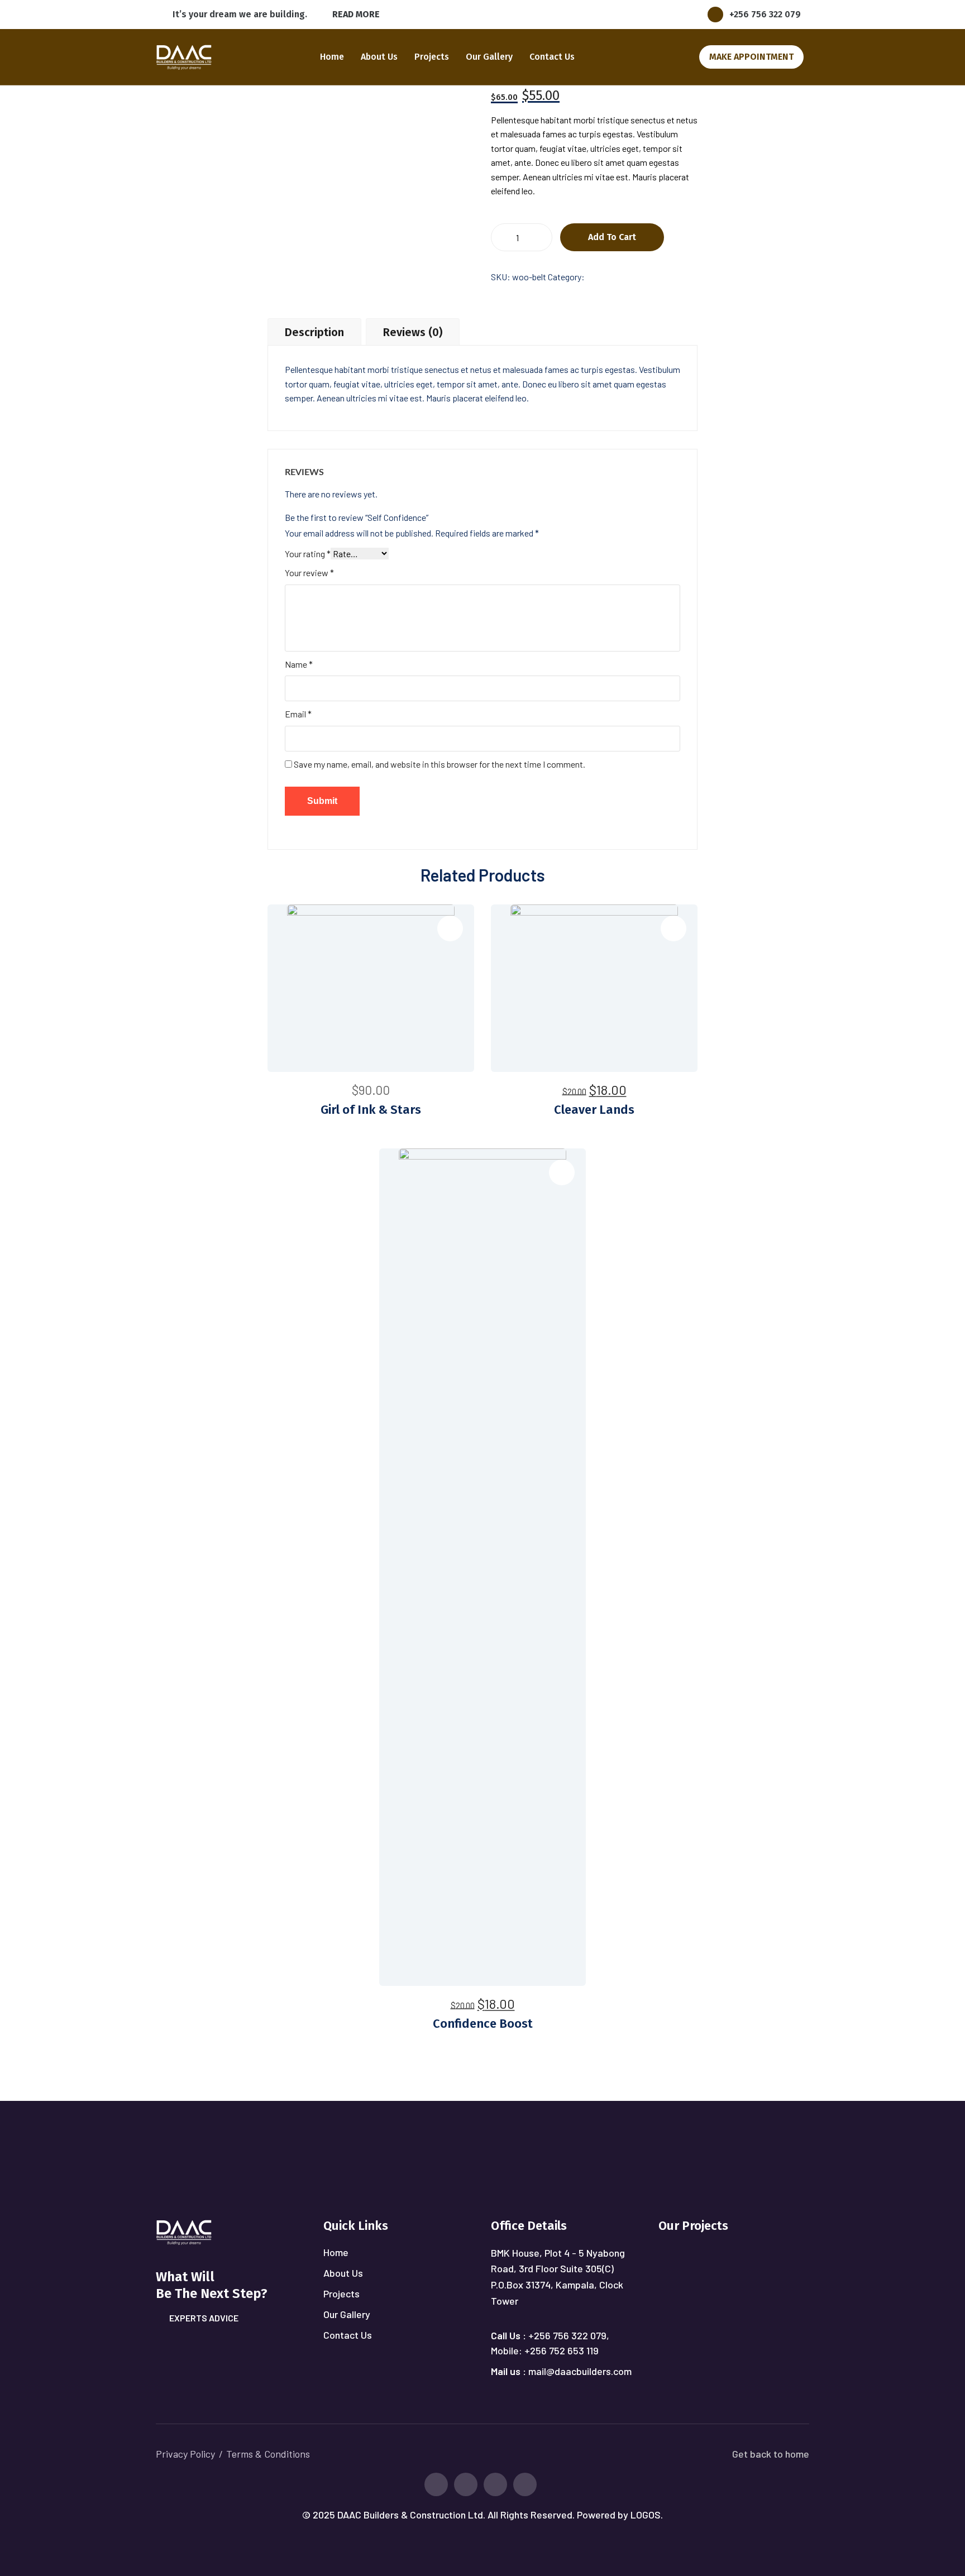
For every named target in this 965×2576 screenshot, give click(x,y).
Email (298, 714)
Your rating (308, 554)
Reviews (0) (413, 332)
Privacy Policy (185, 2454)
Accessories (610, 277)
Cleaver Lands (594, 1110)
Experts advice (204, 2318)
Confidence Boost (483, 2024)
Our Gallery (489, 57)
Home (332, 57)
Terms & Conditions (268, 2454)
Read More (356, 14)
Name (299, 664)
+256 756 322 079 (765, 14)
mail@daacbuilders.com (580, 2371)
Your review (309, 573)
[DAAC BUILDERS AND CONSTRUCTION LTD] (184, 56)
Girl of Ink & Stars (371, 1110)
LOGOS (646, 2515)
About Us (379, 57)
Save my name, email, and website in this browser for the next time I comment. (439, 764)
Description (314, 332)
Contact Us (552, 57)
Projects (432, 57)
